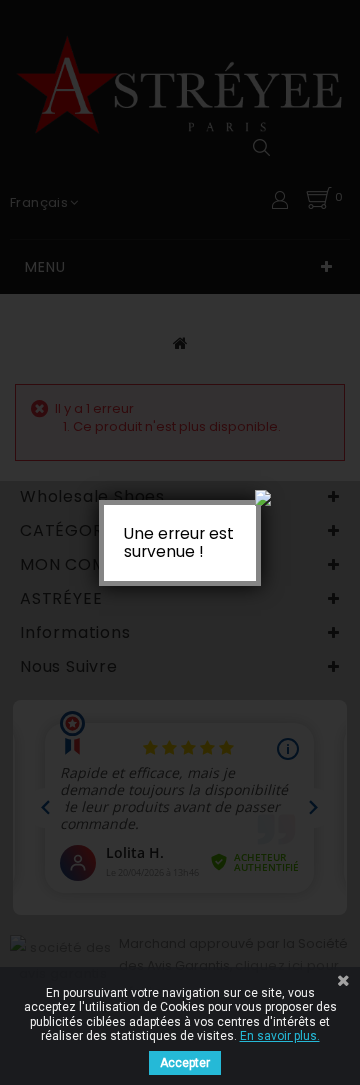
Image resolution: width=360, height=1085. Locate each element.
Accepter (185, 1063)
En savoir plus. (280, 1036)
